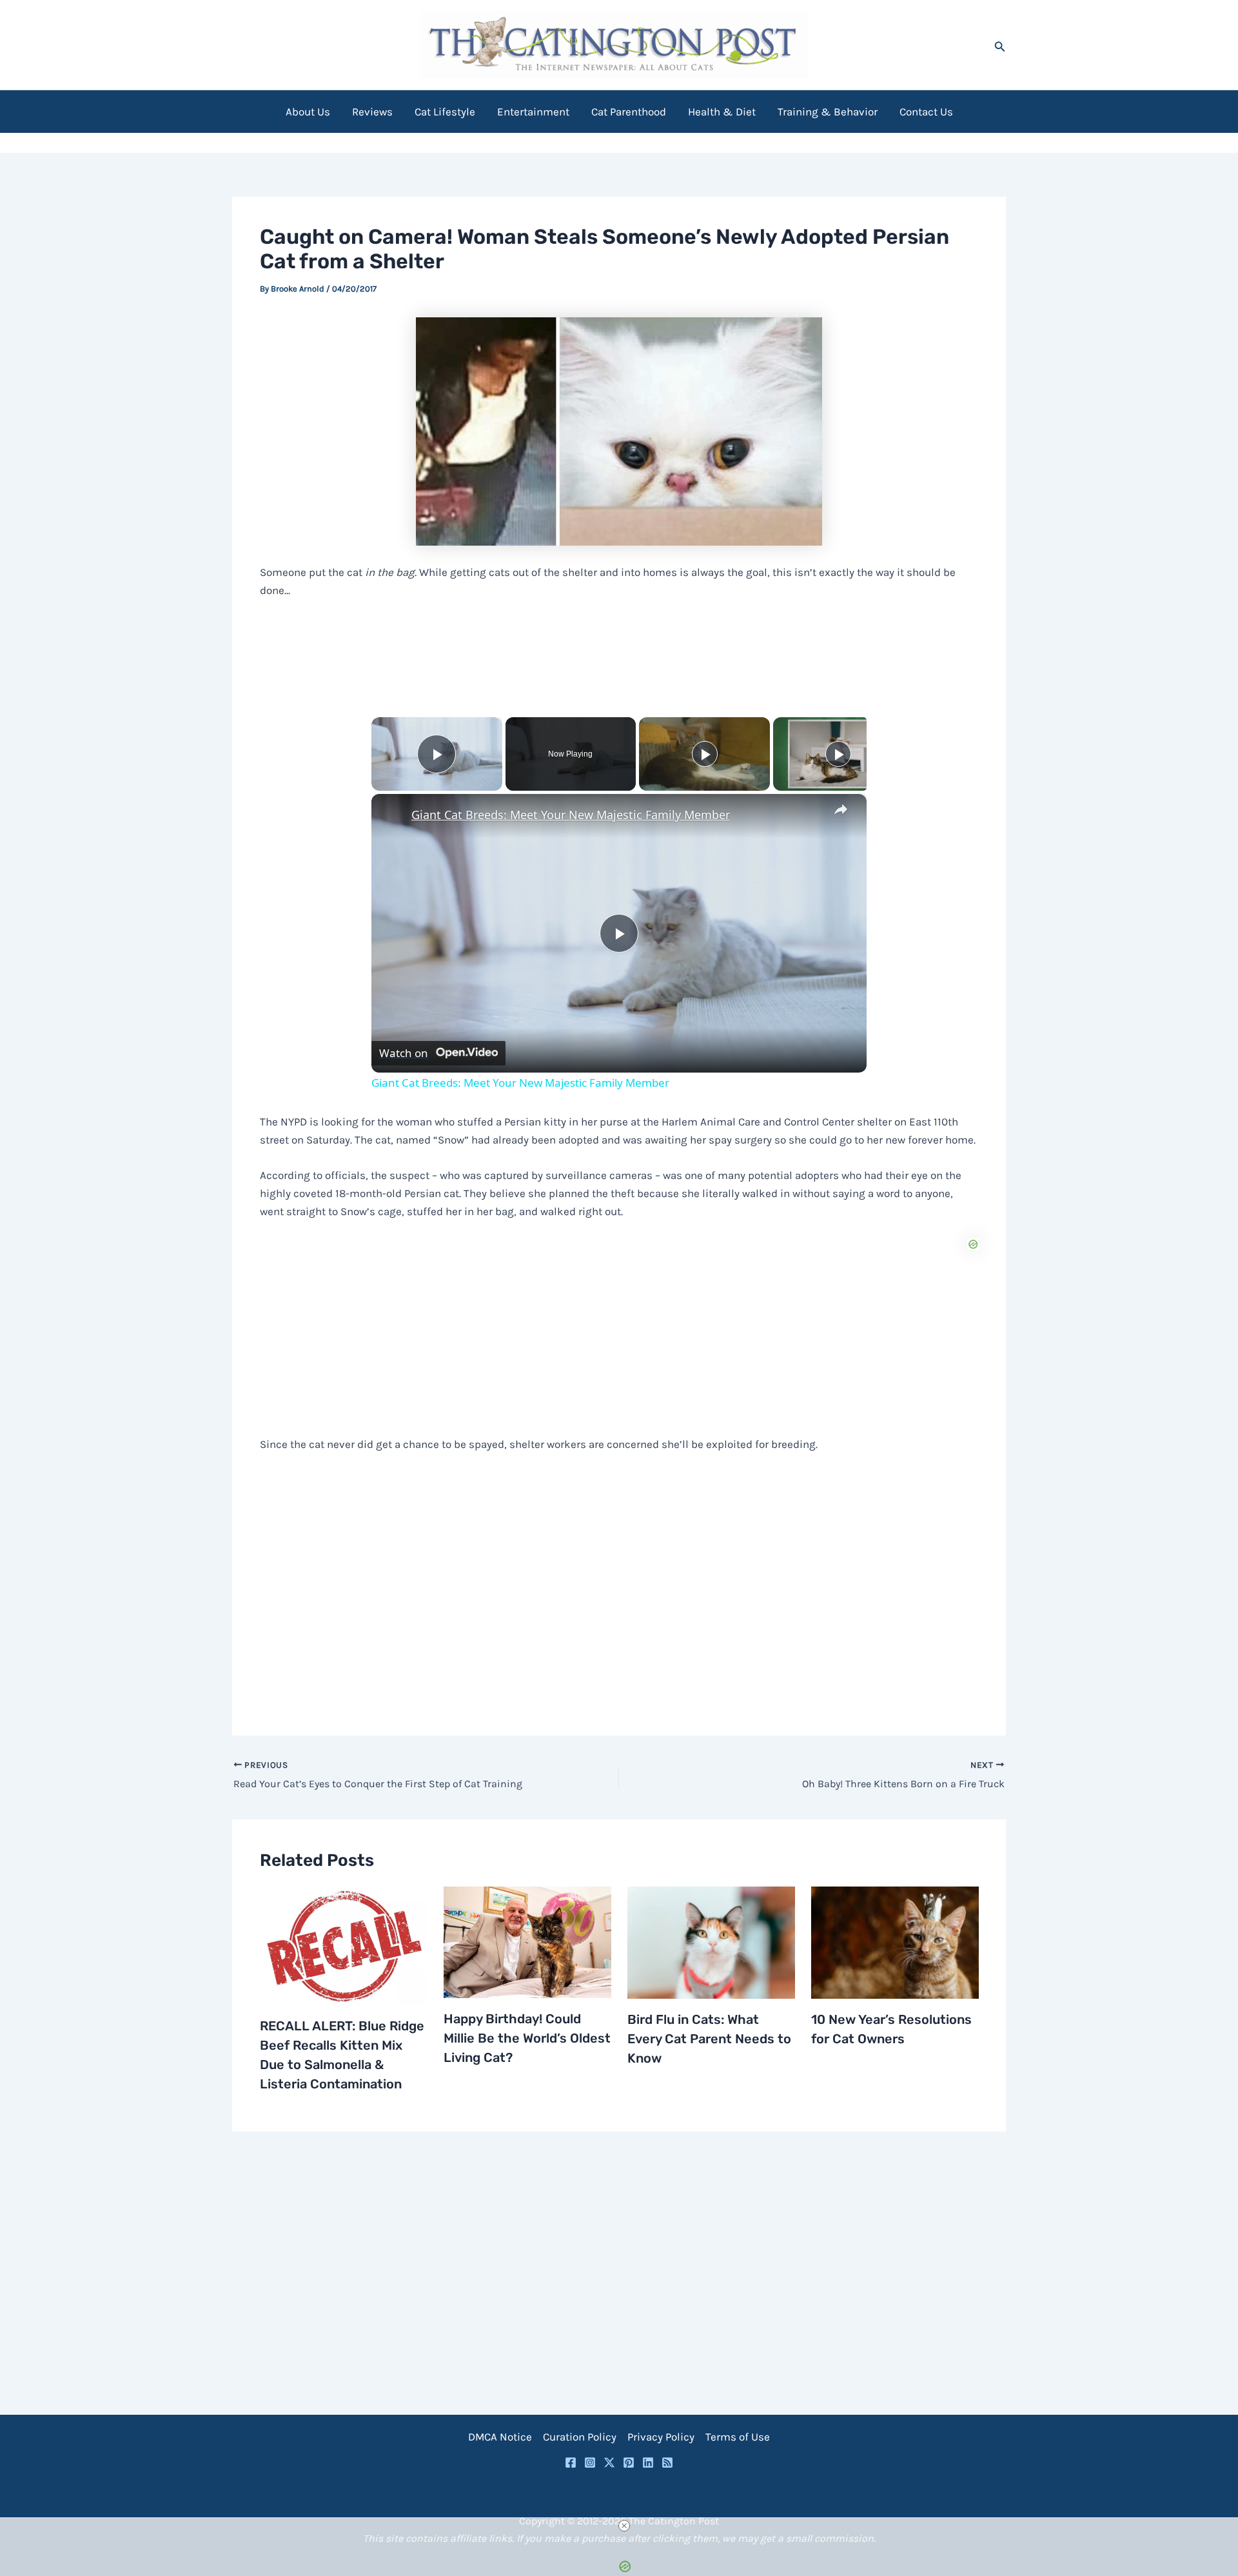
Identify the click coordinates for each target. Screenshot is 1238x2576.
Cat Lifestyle (445, 112)
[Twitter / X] (609, 2462)
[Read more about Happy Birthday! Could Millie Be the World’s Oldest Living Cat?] (527, 1941)
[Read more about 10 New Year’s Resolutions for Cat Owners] (895, 1941)
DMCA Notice (500, 2437)
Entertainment (533, 112)
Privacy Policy (661, 2437)
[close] (624, 2526)
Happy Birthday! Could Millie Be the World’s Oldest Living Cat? (527, 2038)
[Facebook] (571, 2462)
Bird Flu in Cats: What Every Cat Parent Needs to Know (709, 2039)
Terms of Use (738, 2437)
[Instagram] (590, 2462)
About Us (308, 112)
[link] (392, 815)
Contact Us (926, 112)
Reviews (372, 112)
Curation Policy (580, 2437)
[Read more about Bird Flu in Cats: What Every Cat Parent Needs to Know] (711, 1941)
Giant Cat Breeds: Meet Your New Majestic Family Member (571, 815)
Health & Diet (722, 112)
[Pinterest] (629, 2462)
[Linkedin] (648, 2462)
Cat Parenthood (629, 112)
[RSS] (667, 2462)
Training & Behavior (828, 112)
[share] (841, 809)
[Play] (705, 754)
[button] (1000, 45)
